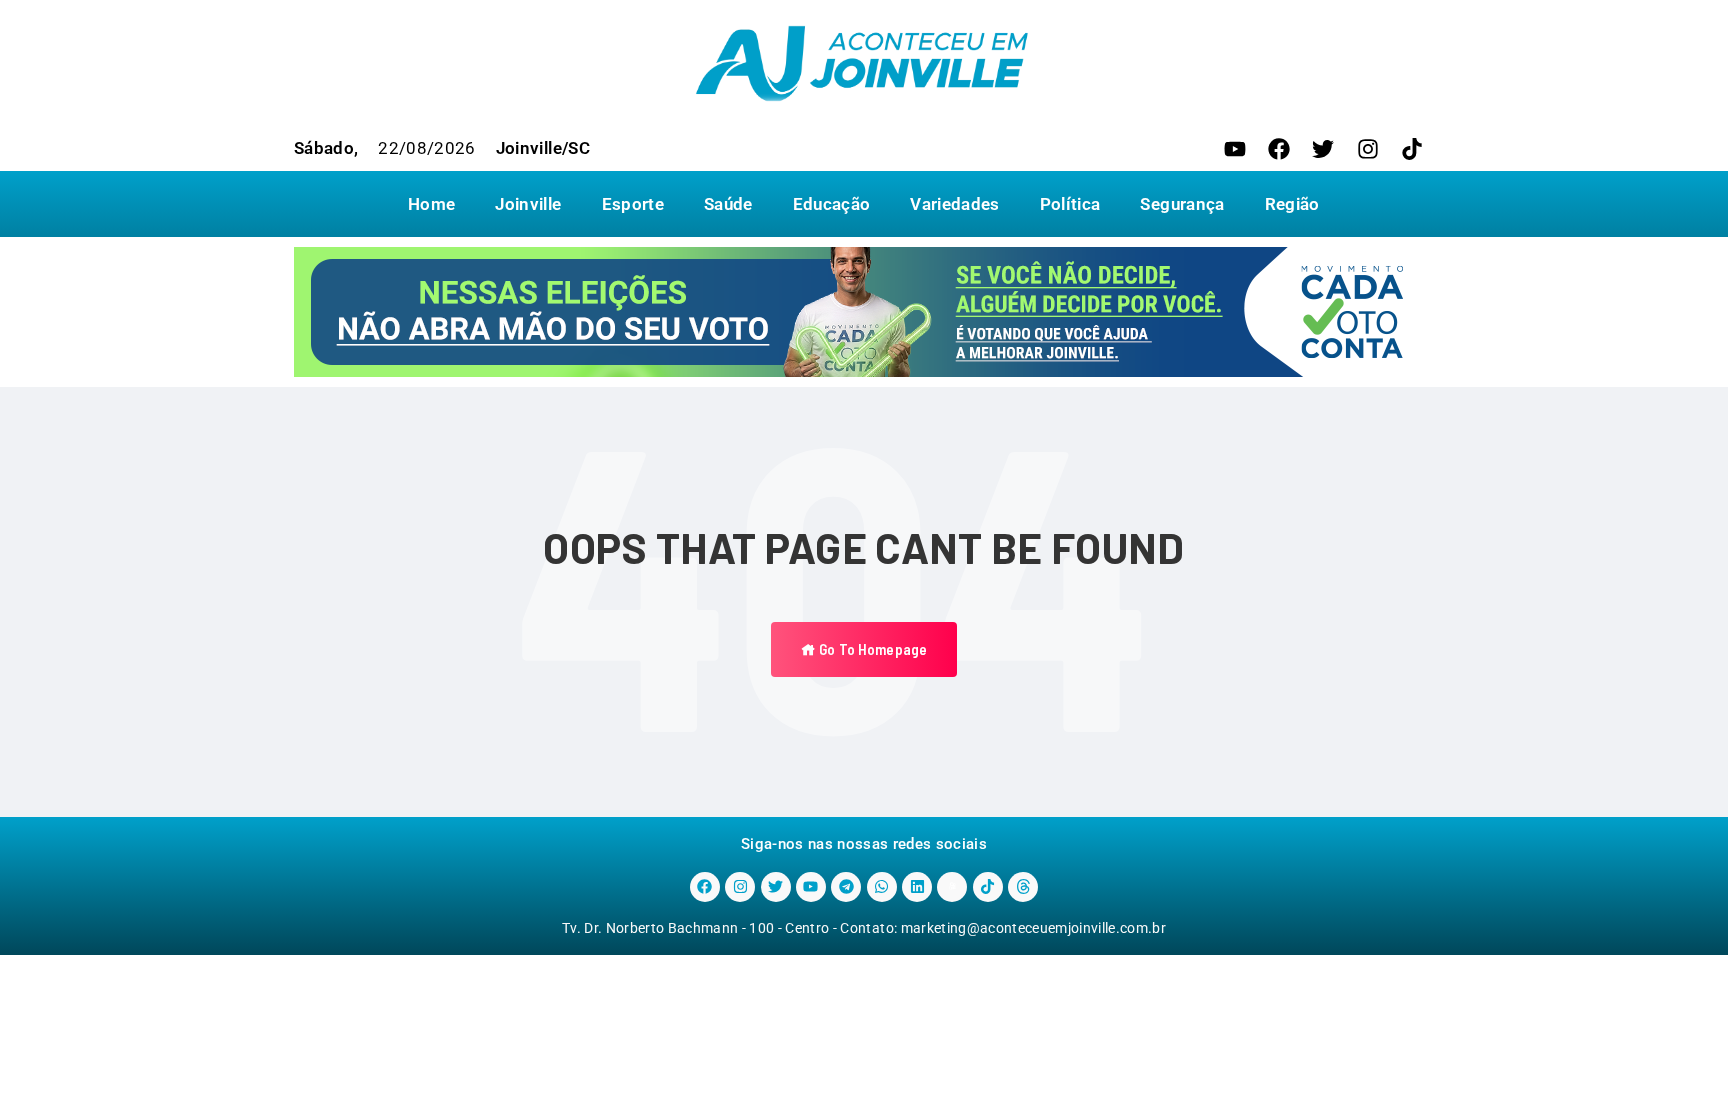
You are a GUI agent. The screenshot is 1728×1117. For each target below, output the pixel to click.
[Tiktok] (1412, 149)
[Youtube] (1235, 149)
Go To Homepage (871, 649)
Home (431, 204)
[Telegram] (846, 887)
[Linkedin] (917, 887)
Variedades (954, 204)
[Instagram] (1368, 149)
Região (1292, 204)
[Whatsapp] (882, 887)
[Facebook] (1279, 149)
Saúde (728, 204)
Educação (832, 204)
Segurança (1182, 204)
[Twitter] (1323, 149)
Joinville (528, 204)
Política (1070, 204)
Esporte (633, 204)
